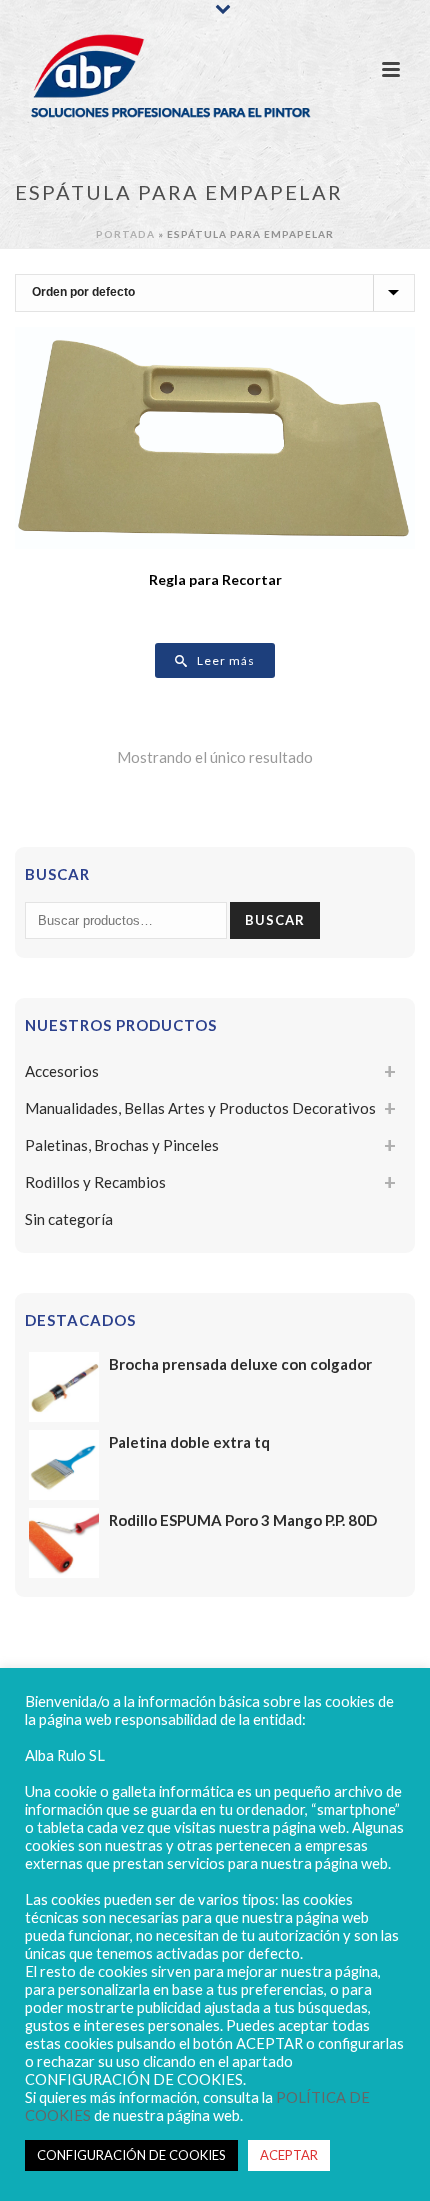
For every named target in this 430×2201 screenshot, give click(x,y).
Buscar (275, 920)
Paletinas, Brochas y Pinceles (122, 1145)
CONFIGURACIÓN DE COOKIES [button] (131, 2155)
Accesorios (62, 1071)
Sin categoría (69, 1219)
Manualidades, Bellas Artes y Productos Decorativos (200, 1108)
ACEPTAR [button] (289, 2155)
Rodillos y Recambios (95, 1182)
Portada (125, 234)
